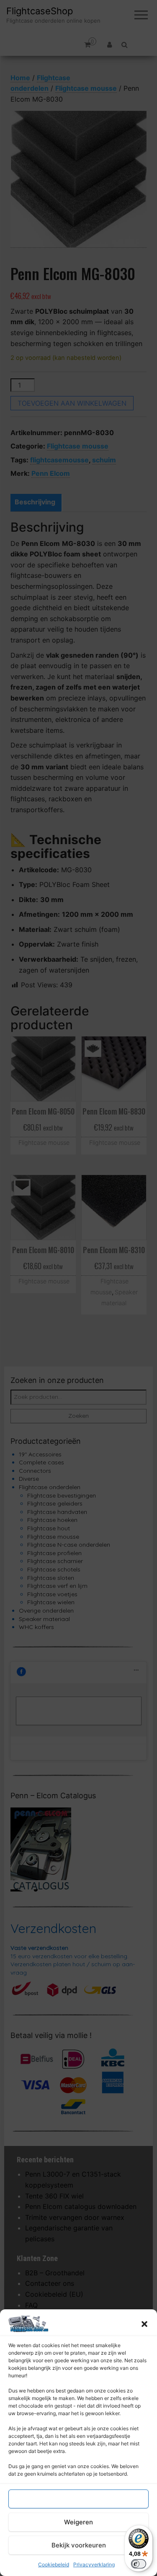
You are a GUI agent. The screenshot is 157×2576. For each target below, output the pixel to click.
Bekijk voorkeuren (79, 2545)
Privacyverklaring (94, 2564)
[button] (144, 2324)
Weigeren (78, 2522)
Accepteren (79, 2499)
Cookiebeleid (54, 2564)
